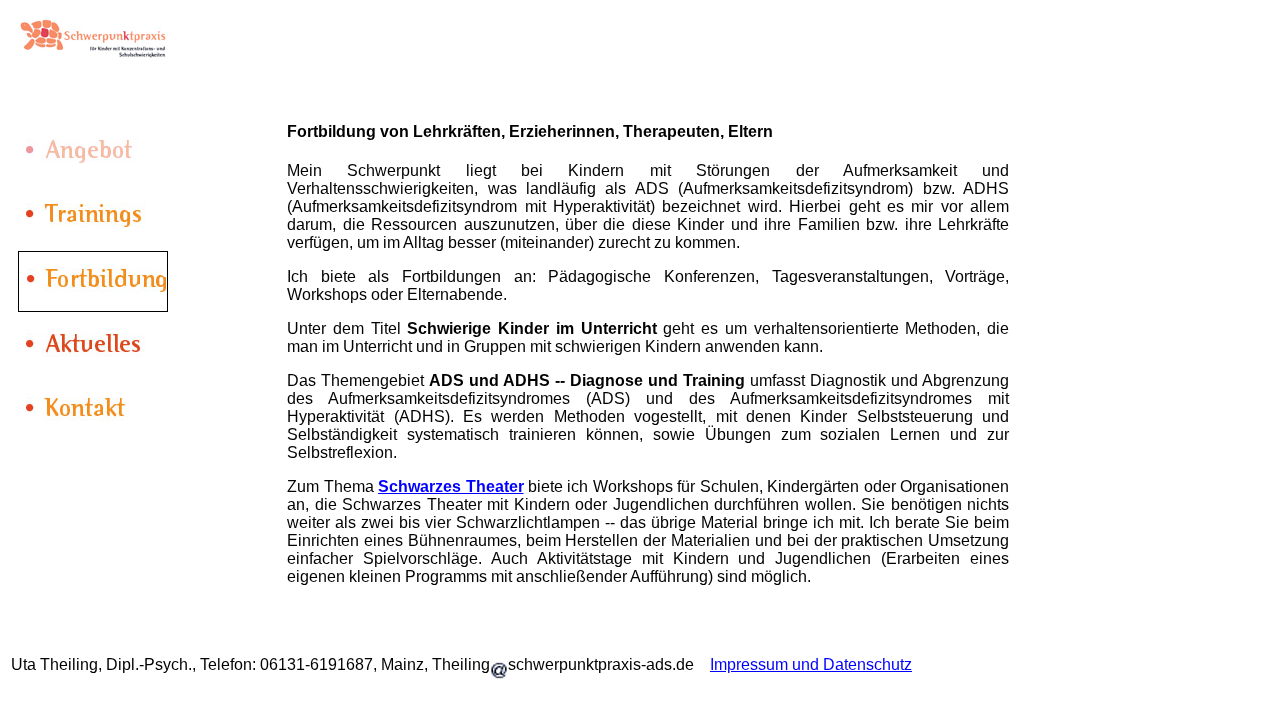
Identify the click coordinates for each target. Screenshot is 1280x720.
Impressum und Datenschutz (811, 664)
